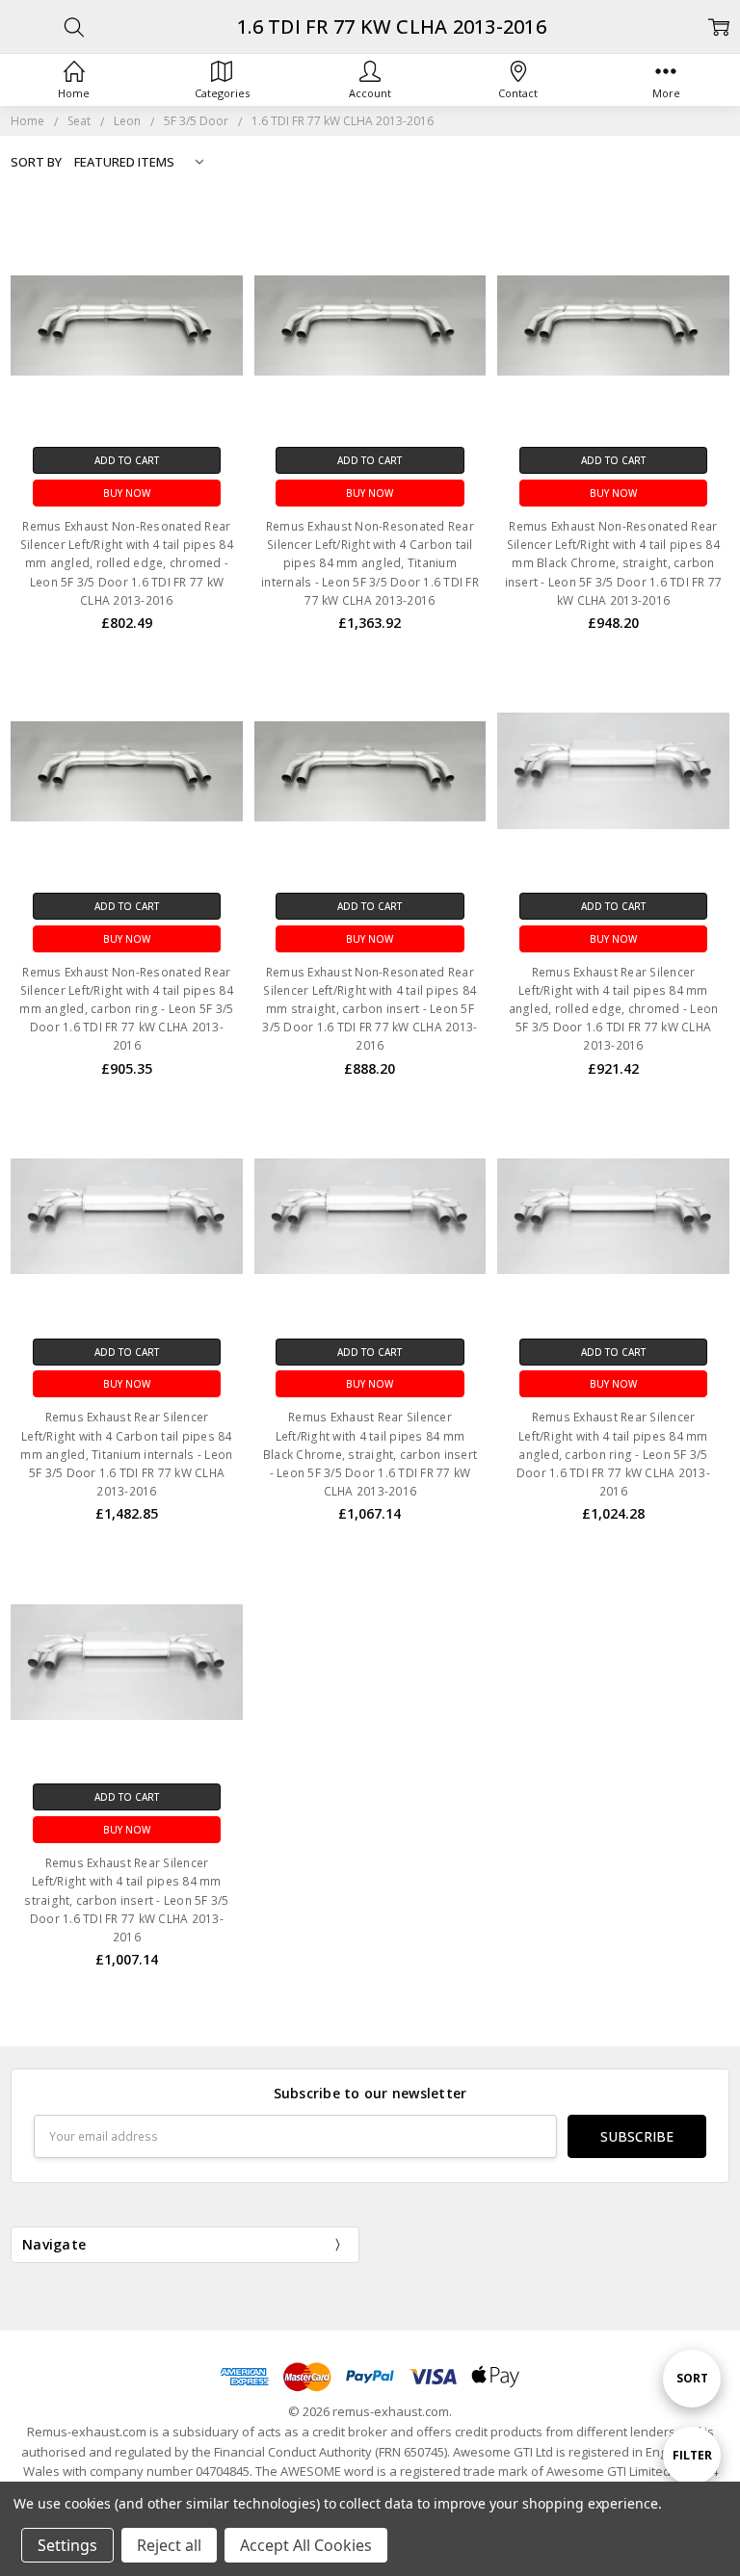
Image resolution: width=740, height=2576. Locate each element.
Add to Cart (127, 460)
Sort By (36, 162)
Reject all (169, 2545)
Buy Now (127, 493)
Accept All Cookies (306, 2545)
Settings (67, 2545)
